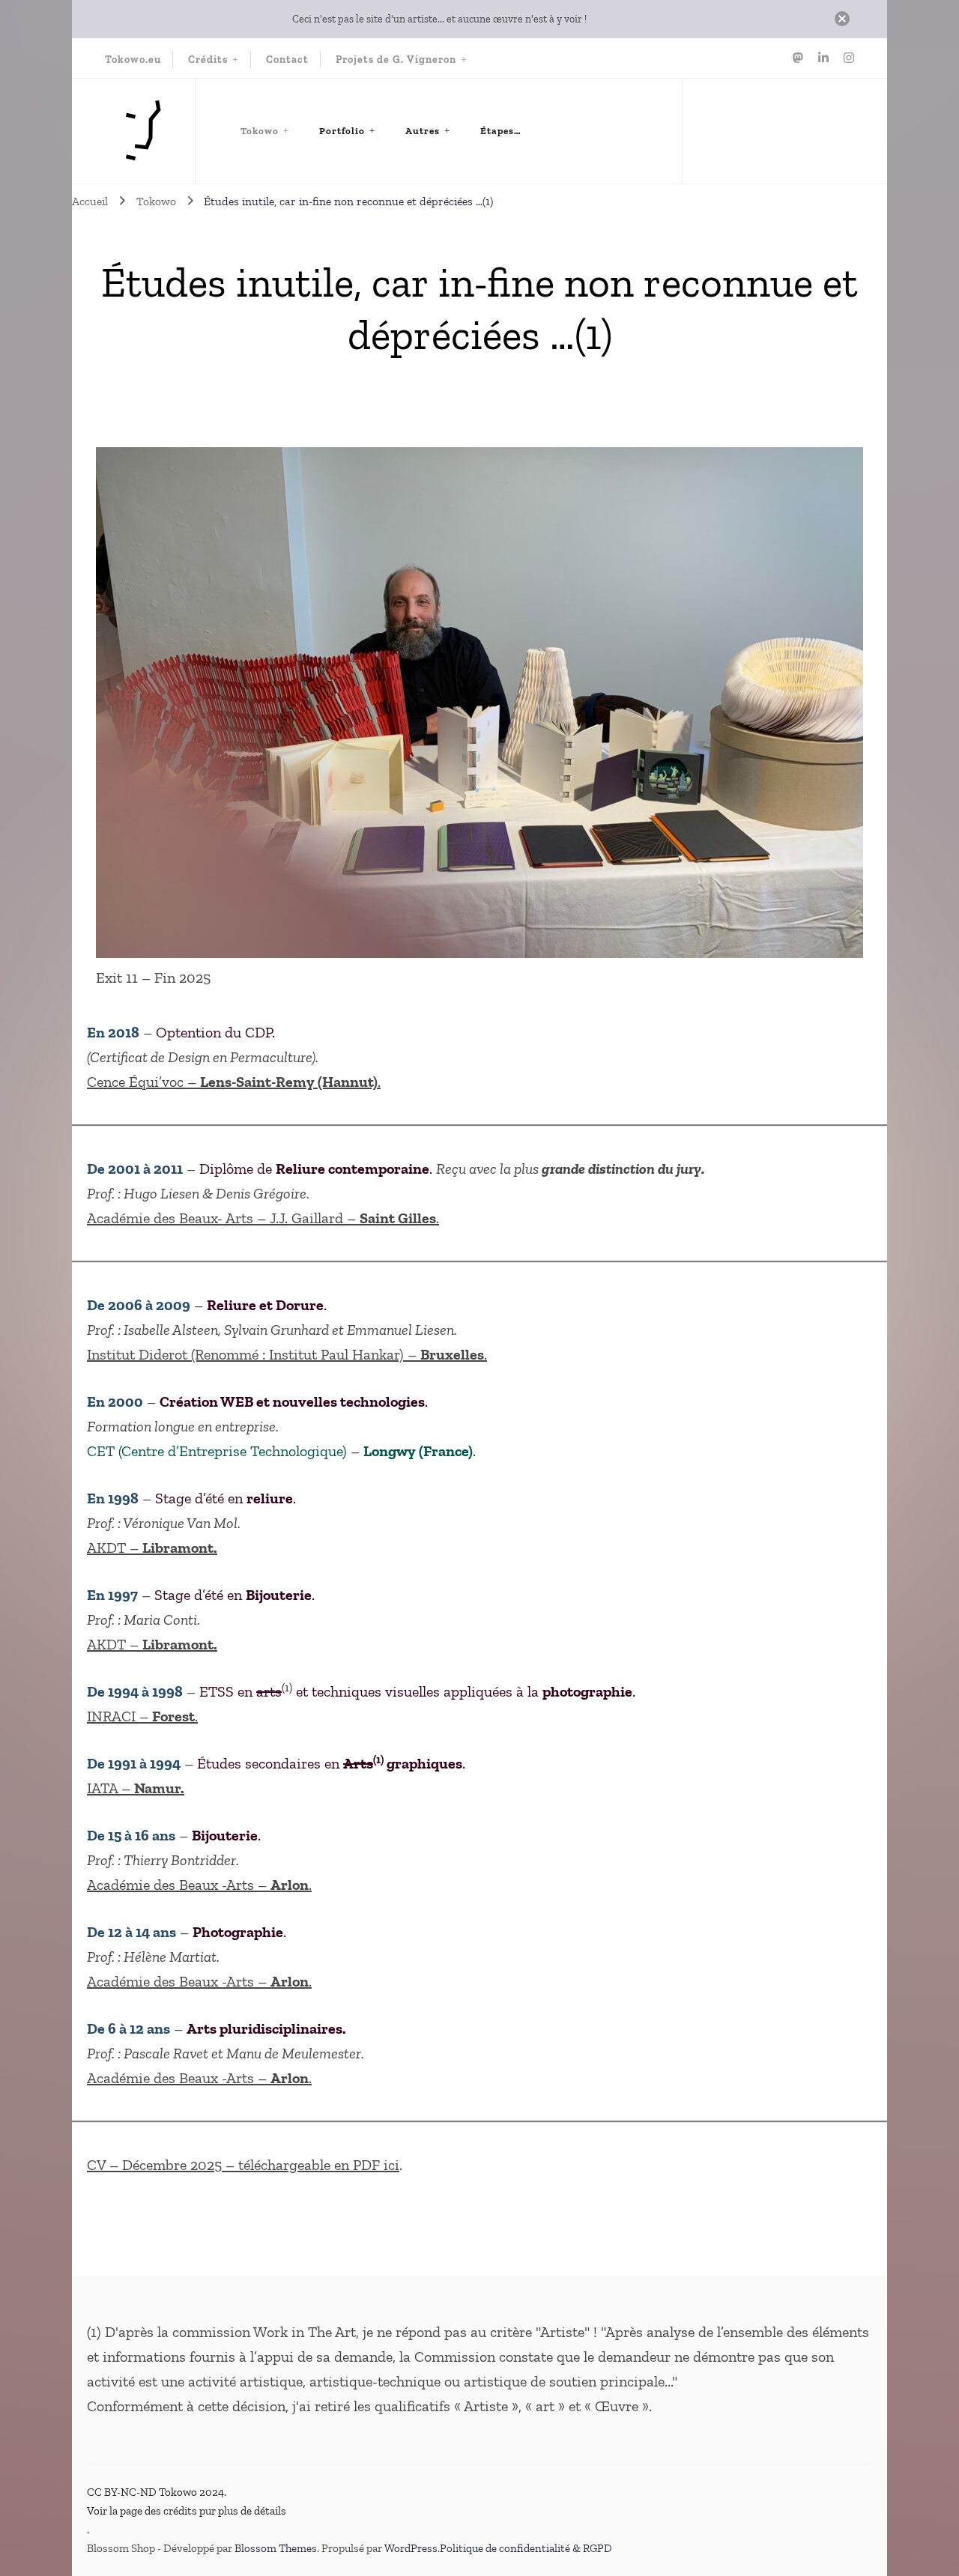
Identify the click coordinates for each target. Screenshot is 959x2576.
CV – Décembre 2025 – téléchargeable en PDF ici (243, 2165)
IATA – (136, 1788)
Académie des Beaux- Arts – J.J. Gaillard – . (263, 1218)
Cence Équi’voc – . (234, 1082)
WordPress (411, 2548)
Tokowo (260, 131)
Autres (423, 131)
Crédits (208, 60)
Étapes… (501, 131)
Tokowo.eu (133, 60)
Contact (287, 60)
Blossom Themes (276, 2548)
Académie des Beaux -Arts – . (199, 1885)
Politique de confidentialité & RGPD (526, 2548)
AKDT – (152, 1548)
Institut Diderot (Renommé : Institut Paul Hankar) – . (287, 1354)
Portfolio (342, 131)
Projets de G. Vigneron (396, 60)
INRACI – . (142, 1716)
